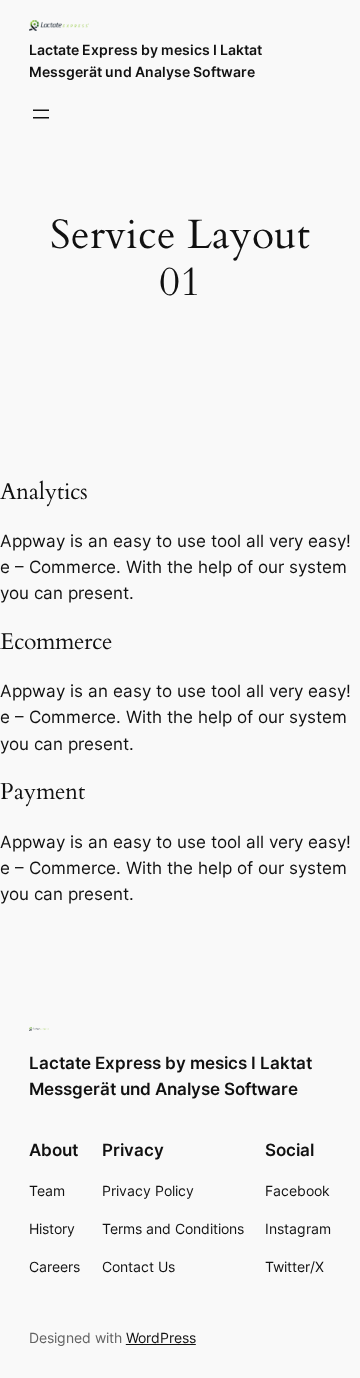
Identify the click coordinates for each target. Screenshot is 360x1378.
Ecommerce (56, 642)
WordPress (161, 1337)
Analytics (44, 492)
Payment (42, 792)
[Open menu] (41, 114)
